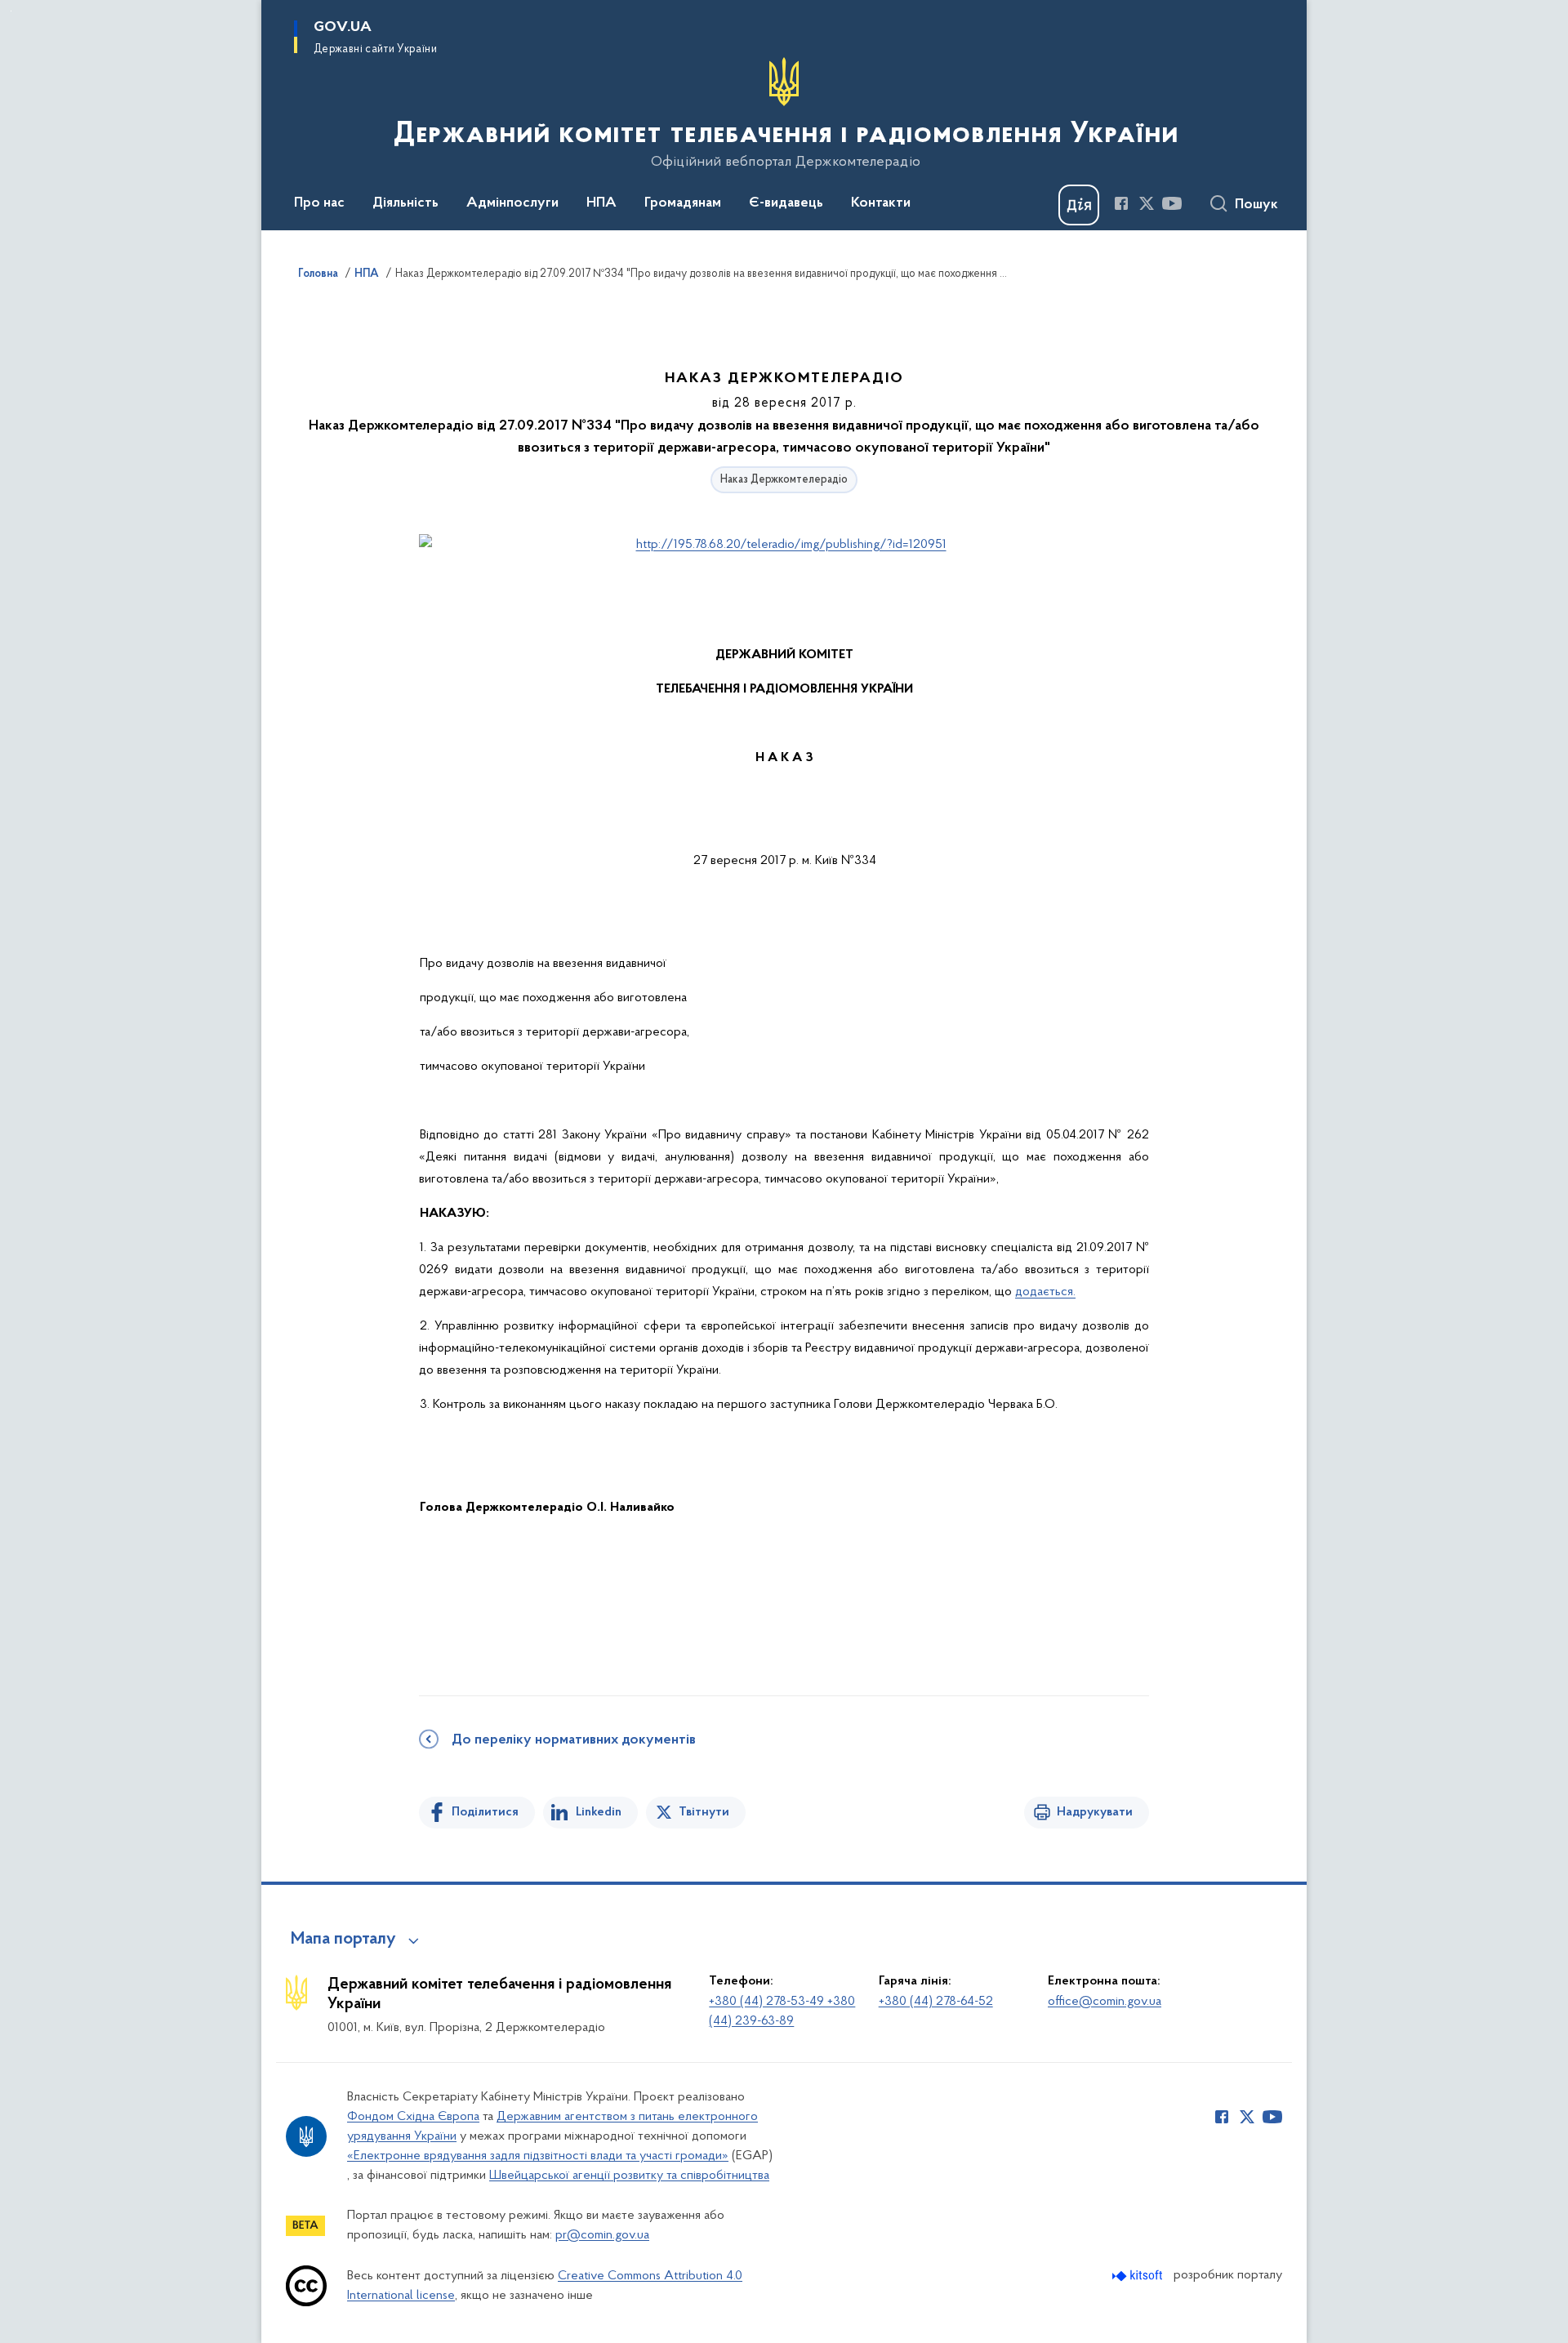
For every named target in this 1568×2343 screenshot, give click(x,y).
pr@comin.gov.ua (602, 2235)
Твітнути (704, 1812)
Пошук (1256, 205)
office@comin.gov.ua (1105, 2002)
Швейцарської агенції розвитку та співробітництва (629, 2176)
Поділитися (485, 1812)
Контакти (881, 203)
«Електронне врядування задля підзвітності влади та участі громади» (538, 2156)
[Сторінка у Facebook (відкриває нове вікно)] (1121, 203)
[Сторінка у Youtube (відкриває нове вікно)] (1172, 203)
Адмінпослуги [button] (512, 203)
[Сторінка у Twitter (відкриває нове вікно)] (1147, 203)
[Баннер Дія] (1079, 205)
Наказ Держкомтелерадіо (784, 480)
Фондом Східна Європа (413, 2117)
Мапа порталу (343, 1940)
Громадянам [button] (683, 203)
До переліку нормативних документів (574, 1740)
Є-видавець (786, 203)
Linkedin (599, 1812)
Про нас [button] (319, 203)
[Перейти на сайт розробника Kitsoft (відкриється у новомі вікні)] (1139, 2276)
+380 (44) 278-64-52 (936, 2002)
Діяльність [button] (405, 203)
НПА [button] (601, 203)
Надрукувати (1095, 1812)
